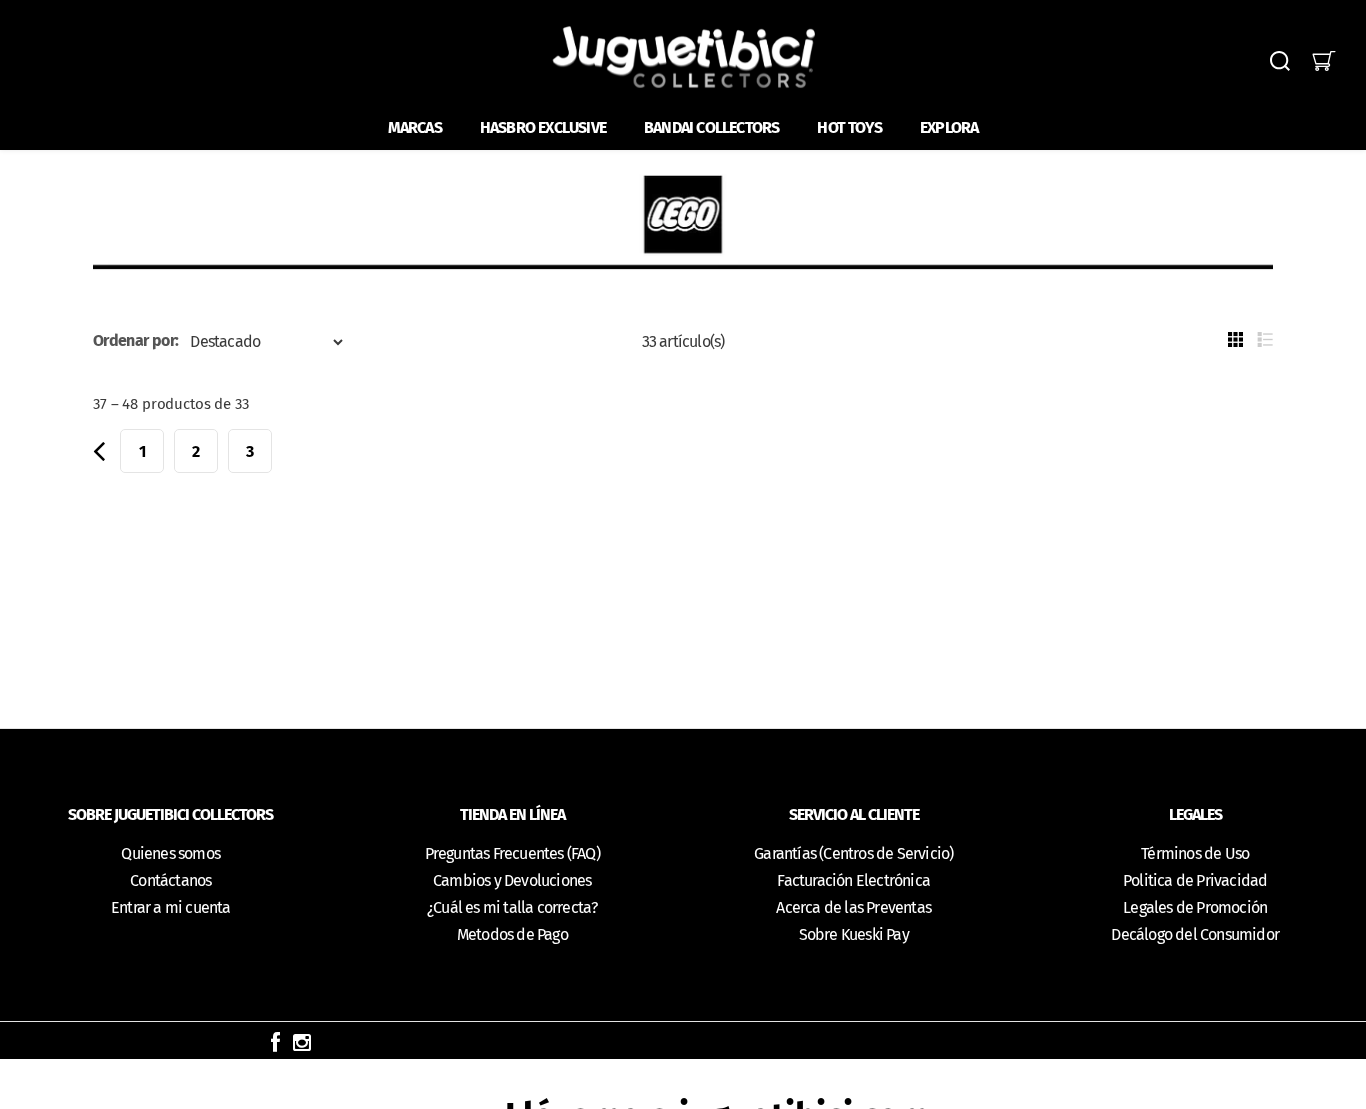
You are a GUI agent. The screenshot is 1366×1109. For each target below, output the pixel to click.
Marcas (415, 127)
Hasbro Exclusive (543, 127)
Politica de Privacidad (1195, 880)
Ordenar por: (135, 340)
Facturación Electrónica (853, 880)
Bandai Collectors (711, 127)
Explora (949, 127)
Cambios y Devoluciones (512, 880)
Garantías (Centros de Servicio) (853, 853)
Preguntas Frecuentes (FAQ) (512, 853)
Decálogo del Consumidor (1195, 934)
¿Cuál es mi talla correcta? (512, 907)
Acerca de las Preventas (853, 907)
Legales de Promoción (1195, 907)
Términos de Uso (1195, 853)
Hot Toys (849, 127)
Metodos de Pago (512, 934)
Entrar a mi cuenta (171, 907)
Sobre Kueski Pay (854, 934)
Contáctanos (170, 880)
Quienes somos (170, 853)
